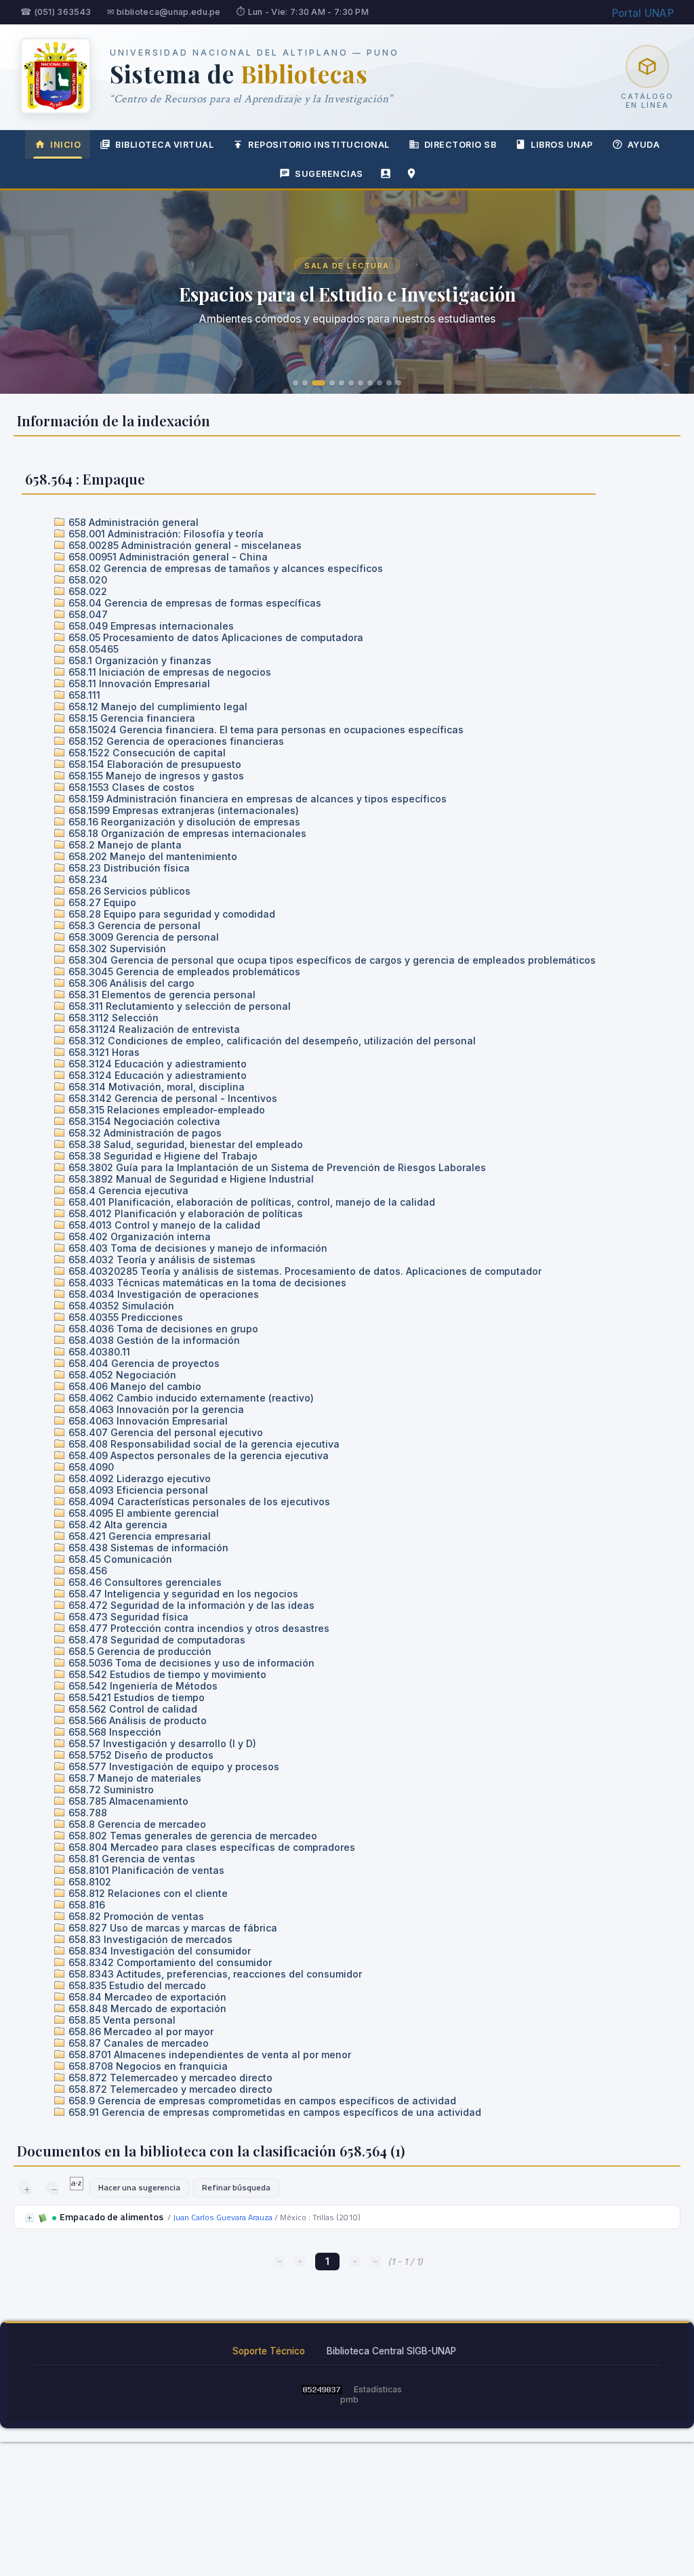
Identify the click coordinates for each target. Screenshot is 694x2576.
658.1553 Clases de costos (130, 787)
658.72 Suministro (110, 1790)
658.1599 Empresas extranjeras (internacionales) (182, 810)
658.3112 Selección (112, 1018)
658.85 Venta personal (121, 2020)
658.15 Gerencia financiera (130, 718)
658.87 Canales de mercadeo (137, 2043)
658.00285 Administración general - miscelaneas (184, 545)
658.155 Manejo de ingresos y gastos (155, 776)
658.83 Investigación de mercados (149, 1939)
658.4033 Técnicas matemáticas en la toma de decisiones (206, 1283)
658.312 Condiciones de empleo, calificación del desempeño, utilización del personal (271, 1041)
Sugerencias (329, 174)
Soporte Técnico (269, 2351)
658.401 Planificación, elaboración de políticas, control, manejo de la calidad (250, 1202)
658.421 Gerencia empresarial (138, 1536)
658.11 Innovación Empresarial (138, 683)
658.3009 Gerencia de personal (142, 937)
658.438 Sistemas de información (147, 1548)
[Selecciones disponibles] (78, 2187)
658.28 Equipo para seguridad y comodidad (170, 914)
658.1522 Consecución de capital (146, 753)
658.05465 (92, 649)
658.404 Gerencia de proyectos (143, 1363)
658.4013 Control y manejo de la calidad (163, 1225)
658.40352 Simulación (120, 1306)
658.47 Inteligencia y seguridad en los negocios (182, 1594)
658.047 (87, 614)
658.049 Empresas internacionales (150, 626)
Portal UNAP (643, 13)
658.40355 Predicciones (124, 1317)
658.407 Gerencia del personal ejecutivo (164, 1432)
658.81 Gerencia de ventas (130, 1859)
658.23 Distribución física (128, 868)
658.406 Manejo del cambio (134, 1386)
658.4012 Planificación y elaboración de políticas (184, 1213)
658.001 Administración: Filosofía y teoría (165, 534)
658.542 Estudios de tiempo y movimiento (166, 1674)
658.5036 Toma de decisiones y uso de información (190, 1663)
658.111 (83, 695)
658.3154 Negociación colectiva (143, 1121)
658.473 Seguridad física (127, 1617)
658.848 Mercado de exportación (146, 2008)
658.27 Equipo (101, 902)
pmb (349, 2399)
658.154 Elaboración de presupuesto (154, 764)
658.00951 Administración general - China (167, 557)
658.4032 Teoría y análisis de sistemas (161, 1260)
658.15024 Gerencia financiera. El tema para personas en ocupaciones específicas (265, 730)
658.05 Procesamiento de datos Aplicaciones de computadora (215, 637)
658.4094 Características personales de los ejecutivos (198, 1501)
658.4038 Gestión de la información (153, 1340)
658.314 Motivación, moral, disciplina (155, 1087)
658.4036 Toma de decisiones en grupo (162, 1329)
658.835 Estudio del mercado (136, 1985)
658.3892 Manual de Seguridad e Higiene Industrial (190, 1179)
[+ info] (29, 2218)
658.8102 (88, 1882)
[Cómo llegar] (411, 173)
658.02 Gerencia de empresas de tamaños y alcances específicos (224, 568)
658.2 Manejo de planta (124, 845)
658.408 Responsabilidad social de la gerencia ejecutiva (203, 1444)
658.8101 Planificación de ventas (145, 1870)
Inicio (65, 145)
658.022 (86, 591)
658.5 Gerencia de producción (139, 1651)
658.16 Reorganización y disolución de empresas (183, 822)
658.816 (85, 1905)
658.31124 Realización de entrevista (153, 1029)
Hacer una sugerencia (139, 2187)
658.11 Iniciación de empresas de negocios (168, 672)
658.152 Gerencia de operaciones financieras (175, 741)
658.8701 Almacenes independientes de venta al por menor (208, 2054)
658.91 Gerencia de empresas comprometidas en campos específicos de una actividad (273, 2112)
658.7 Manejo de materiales (134, 1778)
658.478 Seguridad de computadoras (156, 1640)
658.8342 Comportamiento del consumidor (169, 1962)
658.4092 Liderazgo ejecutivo (138, 1478)
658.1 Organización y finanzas (139, 660)
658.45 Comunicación (119, 1559)
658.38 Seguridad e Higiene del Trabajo (162, 1156)
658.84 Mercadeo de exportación (146, 1997)
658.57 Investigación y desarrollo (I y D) (161, 1743)
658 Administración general (132, 522)
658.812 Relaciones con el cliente (147, 1893)
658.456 (86, 1571)
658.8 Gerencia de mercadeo (136, 1824)
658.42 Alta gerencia (117, 1525)
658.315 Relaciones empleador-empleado (165, 1110)
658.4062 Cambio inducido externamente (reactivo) (190, 1398)
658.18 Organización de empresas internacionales (186, 833)
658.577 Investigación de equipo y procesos (172, 1766)
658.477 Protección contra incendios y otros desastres (198, 1628)
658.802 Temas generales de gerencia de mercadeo (191, 1836)
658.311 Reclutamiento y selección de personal (178, 1006)
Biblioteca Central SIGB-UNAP (391, 2351)
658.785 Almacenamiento (127, 1801)
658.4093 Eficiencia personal (137, 1490)
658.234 (87, 879)
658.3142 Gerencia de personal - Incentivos (171, 1098)
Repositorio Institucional (319, 145)
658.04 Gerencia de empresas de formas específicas (193, 603)
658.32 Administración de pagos (144, 1133)
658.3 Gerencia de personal (133, 925)
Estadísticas (378, 2389)
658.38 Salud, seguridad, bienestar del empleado (184, 1144)
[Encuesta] (386, 173)
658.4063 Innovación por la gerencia (155, 1409)
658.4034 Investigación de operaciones (162, 1294)
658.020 (86, 580)
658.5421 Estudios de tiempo (135, 1697)
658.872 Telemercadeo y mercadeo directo (169, 2078)
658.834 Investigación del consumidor (158, 1951)
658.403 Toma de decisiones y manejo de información (197, 1248)
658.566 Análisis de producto (136, 1720)
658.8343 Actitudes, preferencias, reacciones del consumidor (214, 1974)
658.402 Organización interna (138, 1236)
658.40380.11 (98, 1352)
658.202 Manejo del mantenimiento (151, 856)
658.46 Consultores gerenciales (144, 1582)
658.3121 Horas (103, 1052)
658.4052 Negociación (121, 1375)
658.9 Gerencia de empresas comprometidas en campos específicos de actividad (261, 2101)
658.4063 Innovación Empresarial (147, 1421)
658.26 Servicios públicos (128, 891)
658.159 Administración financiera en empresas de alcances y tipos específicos (256, 799)
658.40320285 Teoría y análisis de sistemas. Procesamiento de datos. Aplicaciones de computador (304, 1271)
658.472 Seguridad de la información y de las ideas (190, 1605)
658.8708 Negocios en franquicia (147, 2066)
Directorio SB (461, 145)
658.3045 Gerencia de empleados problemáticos (183, 972)
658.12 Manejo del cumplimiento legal (157, 707)
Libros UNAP (562, 145)
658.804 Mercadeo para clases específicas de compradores (210, 1847)
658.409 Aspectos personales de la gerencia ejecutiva (197, 1455)
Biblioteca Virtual (164, 145)
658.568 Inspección (114, 1732)
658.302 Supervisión (116, 948)
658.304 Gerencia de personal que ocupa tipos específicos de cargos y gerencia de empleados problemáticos (331, 960)
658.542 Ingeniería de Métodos (142, 1686)
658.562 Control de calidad (131, 1709)
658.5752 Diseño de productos (140, 1755)
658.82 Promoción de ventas (135, 1916)
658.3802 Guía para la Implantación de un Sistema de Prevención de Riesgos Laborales (276, 1167)
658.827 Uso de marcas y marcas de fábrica (171, 1928)
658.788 (86, 1813)
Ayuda (644, 145)
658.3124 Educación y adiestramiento (156, 1064)
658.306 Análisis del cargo (130, 983)
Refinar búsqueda (236, 2187)
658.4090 (90, 1467)
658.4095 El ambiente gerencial (142, 1513)
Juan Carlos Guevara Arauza (223, 2217)
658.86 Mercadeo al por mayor (140, 2031)
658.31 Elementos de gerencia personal (161, 995)
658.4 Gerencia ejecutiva (127, 1190)
